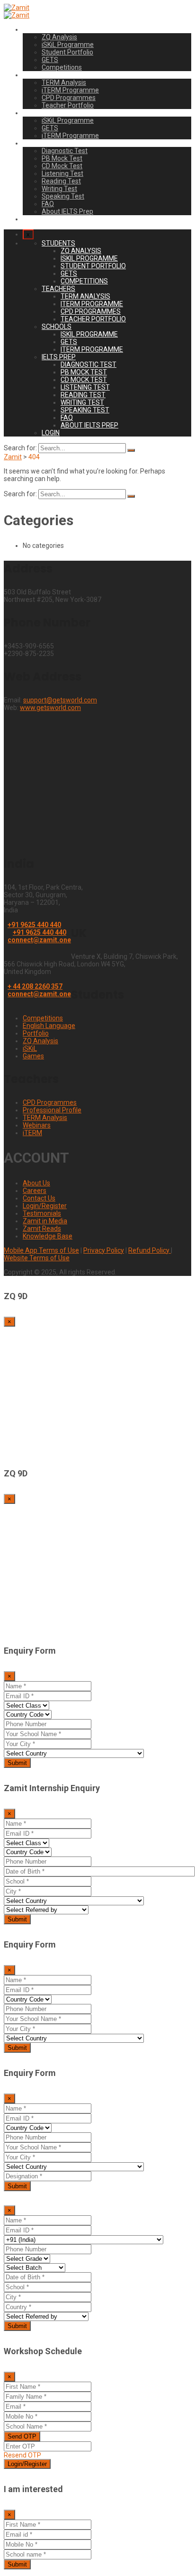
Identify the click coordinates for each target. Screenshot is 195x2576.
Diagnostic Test (65, 151)
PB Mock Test (62, 158)
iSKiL (30, 1048)
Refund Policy (150, 1250)
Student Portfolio (67, 52)
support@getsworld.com (60, 700)
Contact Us (39, 1198)
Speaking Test (63, 196)
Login (31, 219)
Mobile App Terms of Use (41, 1250)
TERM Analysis (64, 82)
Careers (35, 1191)
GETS (50, 60)
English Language (49, 1026)
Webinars (37, 1125)
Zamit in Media (45, 1221)
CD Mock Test (62, 166)
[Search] (131, 450)
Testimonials (42, 1213)
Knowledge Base (48, 1236)
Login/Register (45, 1206)
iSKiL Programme (68, 45)
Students (36, 29)
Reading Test (61, 181)
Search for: (20, 448)
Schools (35, 113)
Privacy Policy (104, 1250)
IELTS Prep (39, 143)
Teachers (37, 75)
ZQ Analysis (59, 37)
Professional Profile (52, 1110)
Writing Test (59, 189)
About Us (36, 1183)
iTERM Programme (70, 90)
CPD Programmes (69, 98)
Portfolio (36, 1033)
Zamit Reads (42, 1229)
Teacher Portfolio (68, 105)
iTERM (32, 1133)
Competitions (62, 67)
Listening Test (62, 173)
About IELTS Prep (67, 211)
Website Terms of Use (37, 1258)
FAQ (48, 204)
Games (33, 1056)
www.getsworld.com (50, 708)
